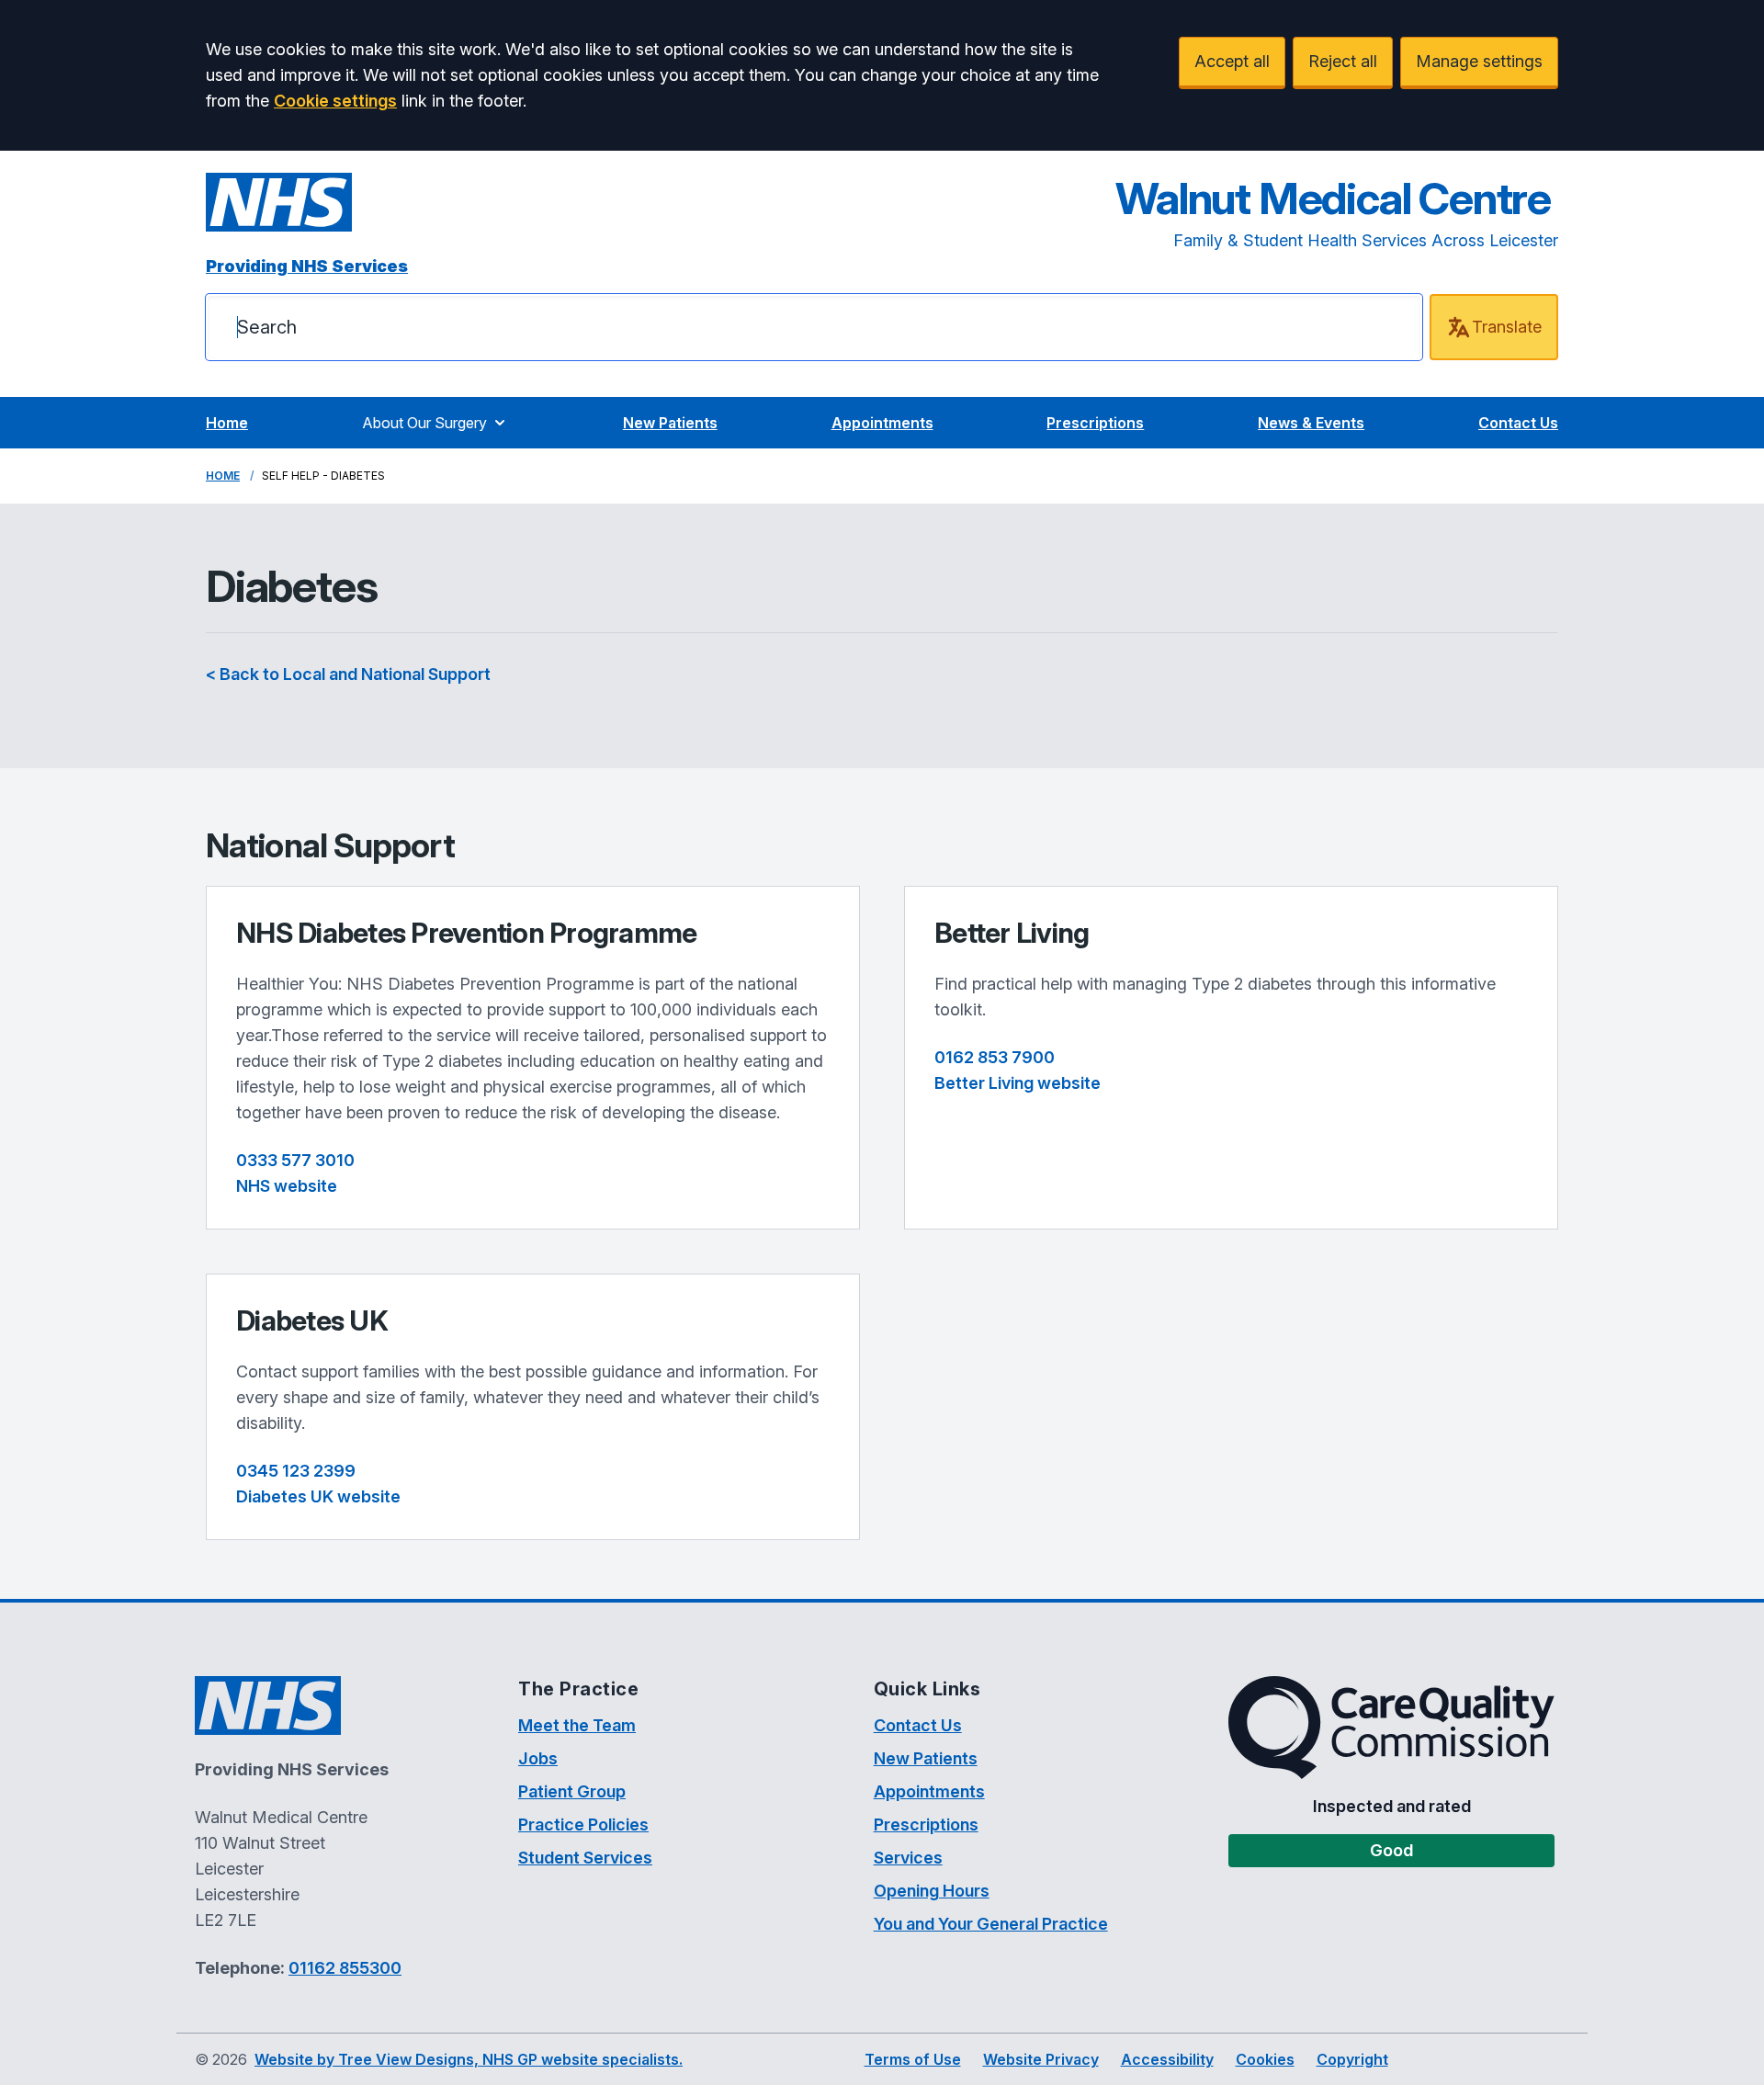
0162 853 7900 (995, 1057)
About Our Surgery (424, 423)
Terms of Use (913, 2059)
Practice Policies (583, 1824)
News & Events (1311, 423)
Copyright (1352, 2059)
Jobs (538, 1758)
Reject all (1343, 61)
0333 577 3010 (295, 1160)
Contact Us (1518, 423)
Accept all (1232, 61)
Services (908, 1858)
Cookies (1265, 2059)
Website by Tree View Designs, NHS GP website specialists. (469, 2059)
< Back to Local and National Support (348, 674)
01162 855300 (345, 1968)
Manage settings (1479, 61)
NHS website (287, 1186)
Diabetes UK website (318, 1496)
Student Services (585, 1858)
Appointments (882, 423)
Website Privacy (1041, 2059)
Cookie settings (335, 101)
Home (227, 423)
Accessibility (1167, 2059)
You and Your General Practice (991, 1924)
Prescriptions (1095, 423)
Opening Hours (932, 1891)
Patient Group (572, 1791)
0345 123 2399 (296, 1471)
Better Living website (1018, 1083)
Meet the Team (577, 1725)
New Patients (670, 423)
